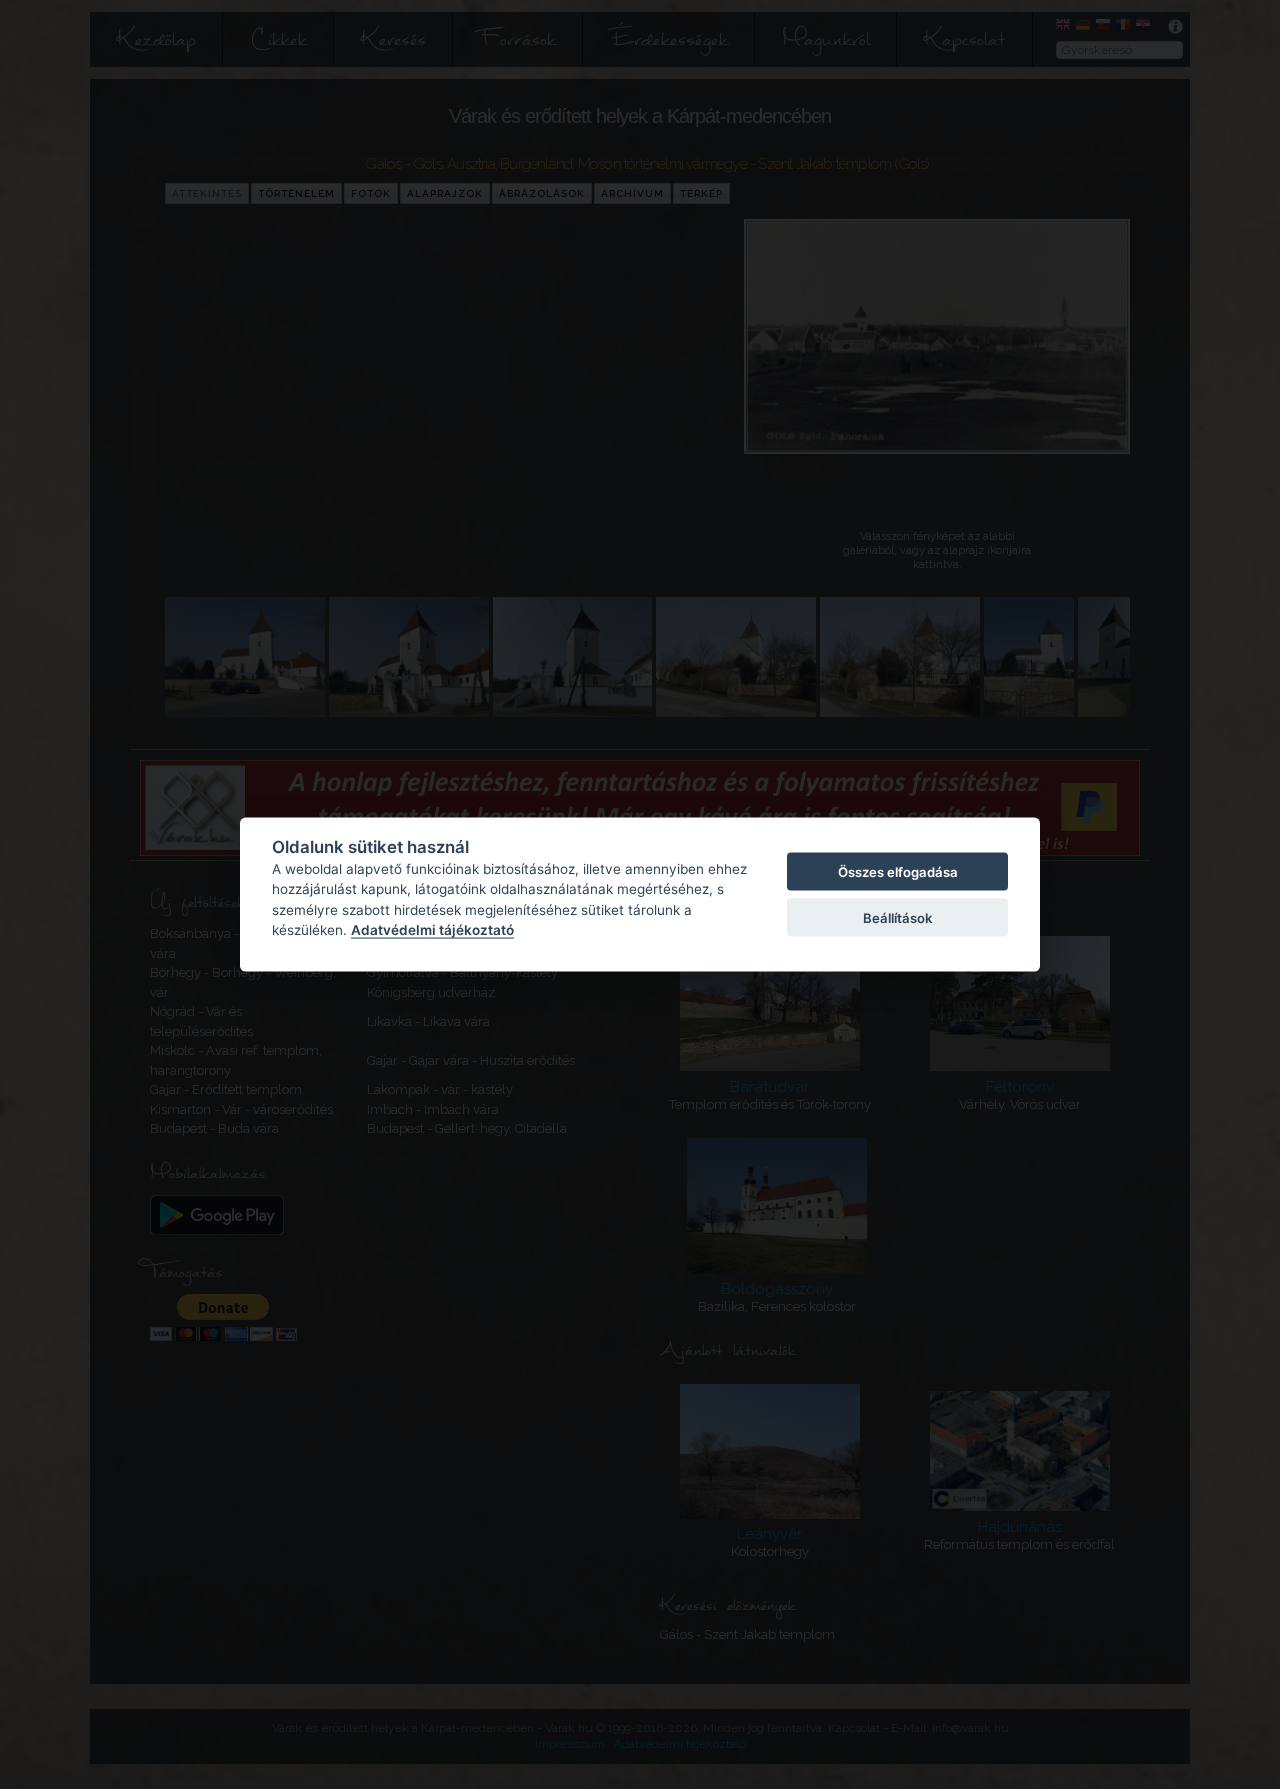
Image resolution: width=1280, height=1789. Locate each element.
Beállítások (897, 918)
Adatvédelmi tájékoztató (432, 930)
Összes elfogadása (898, 871)
